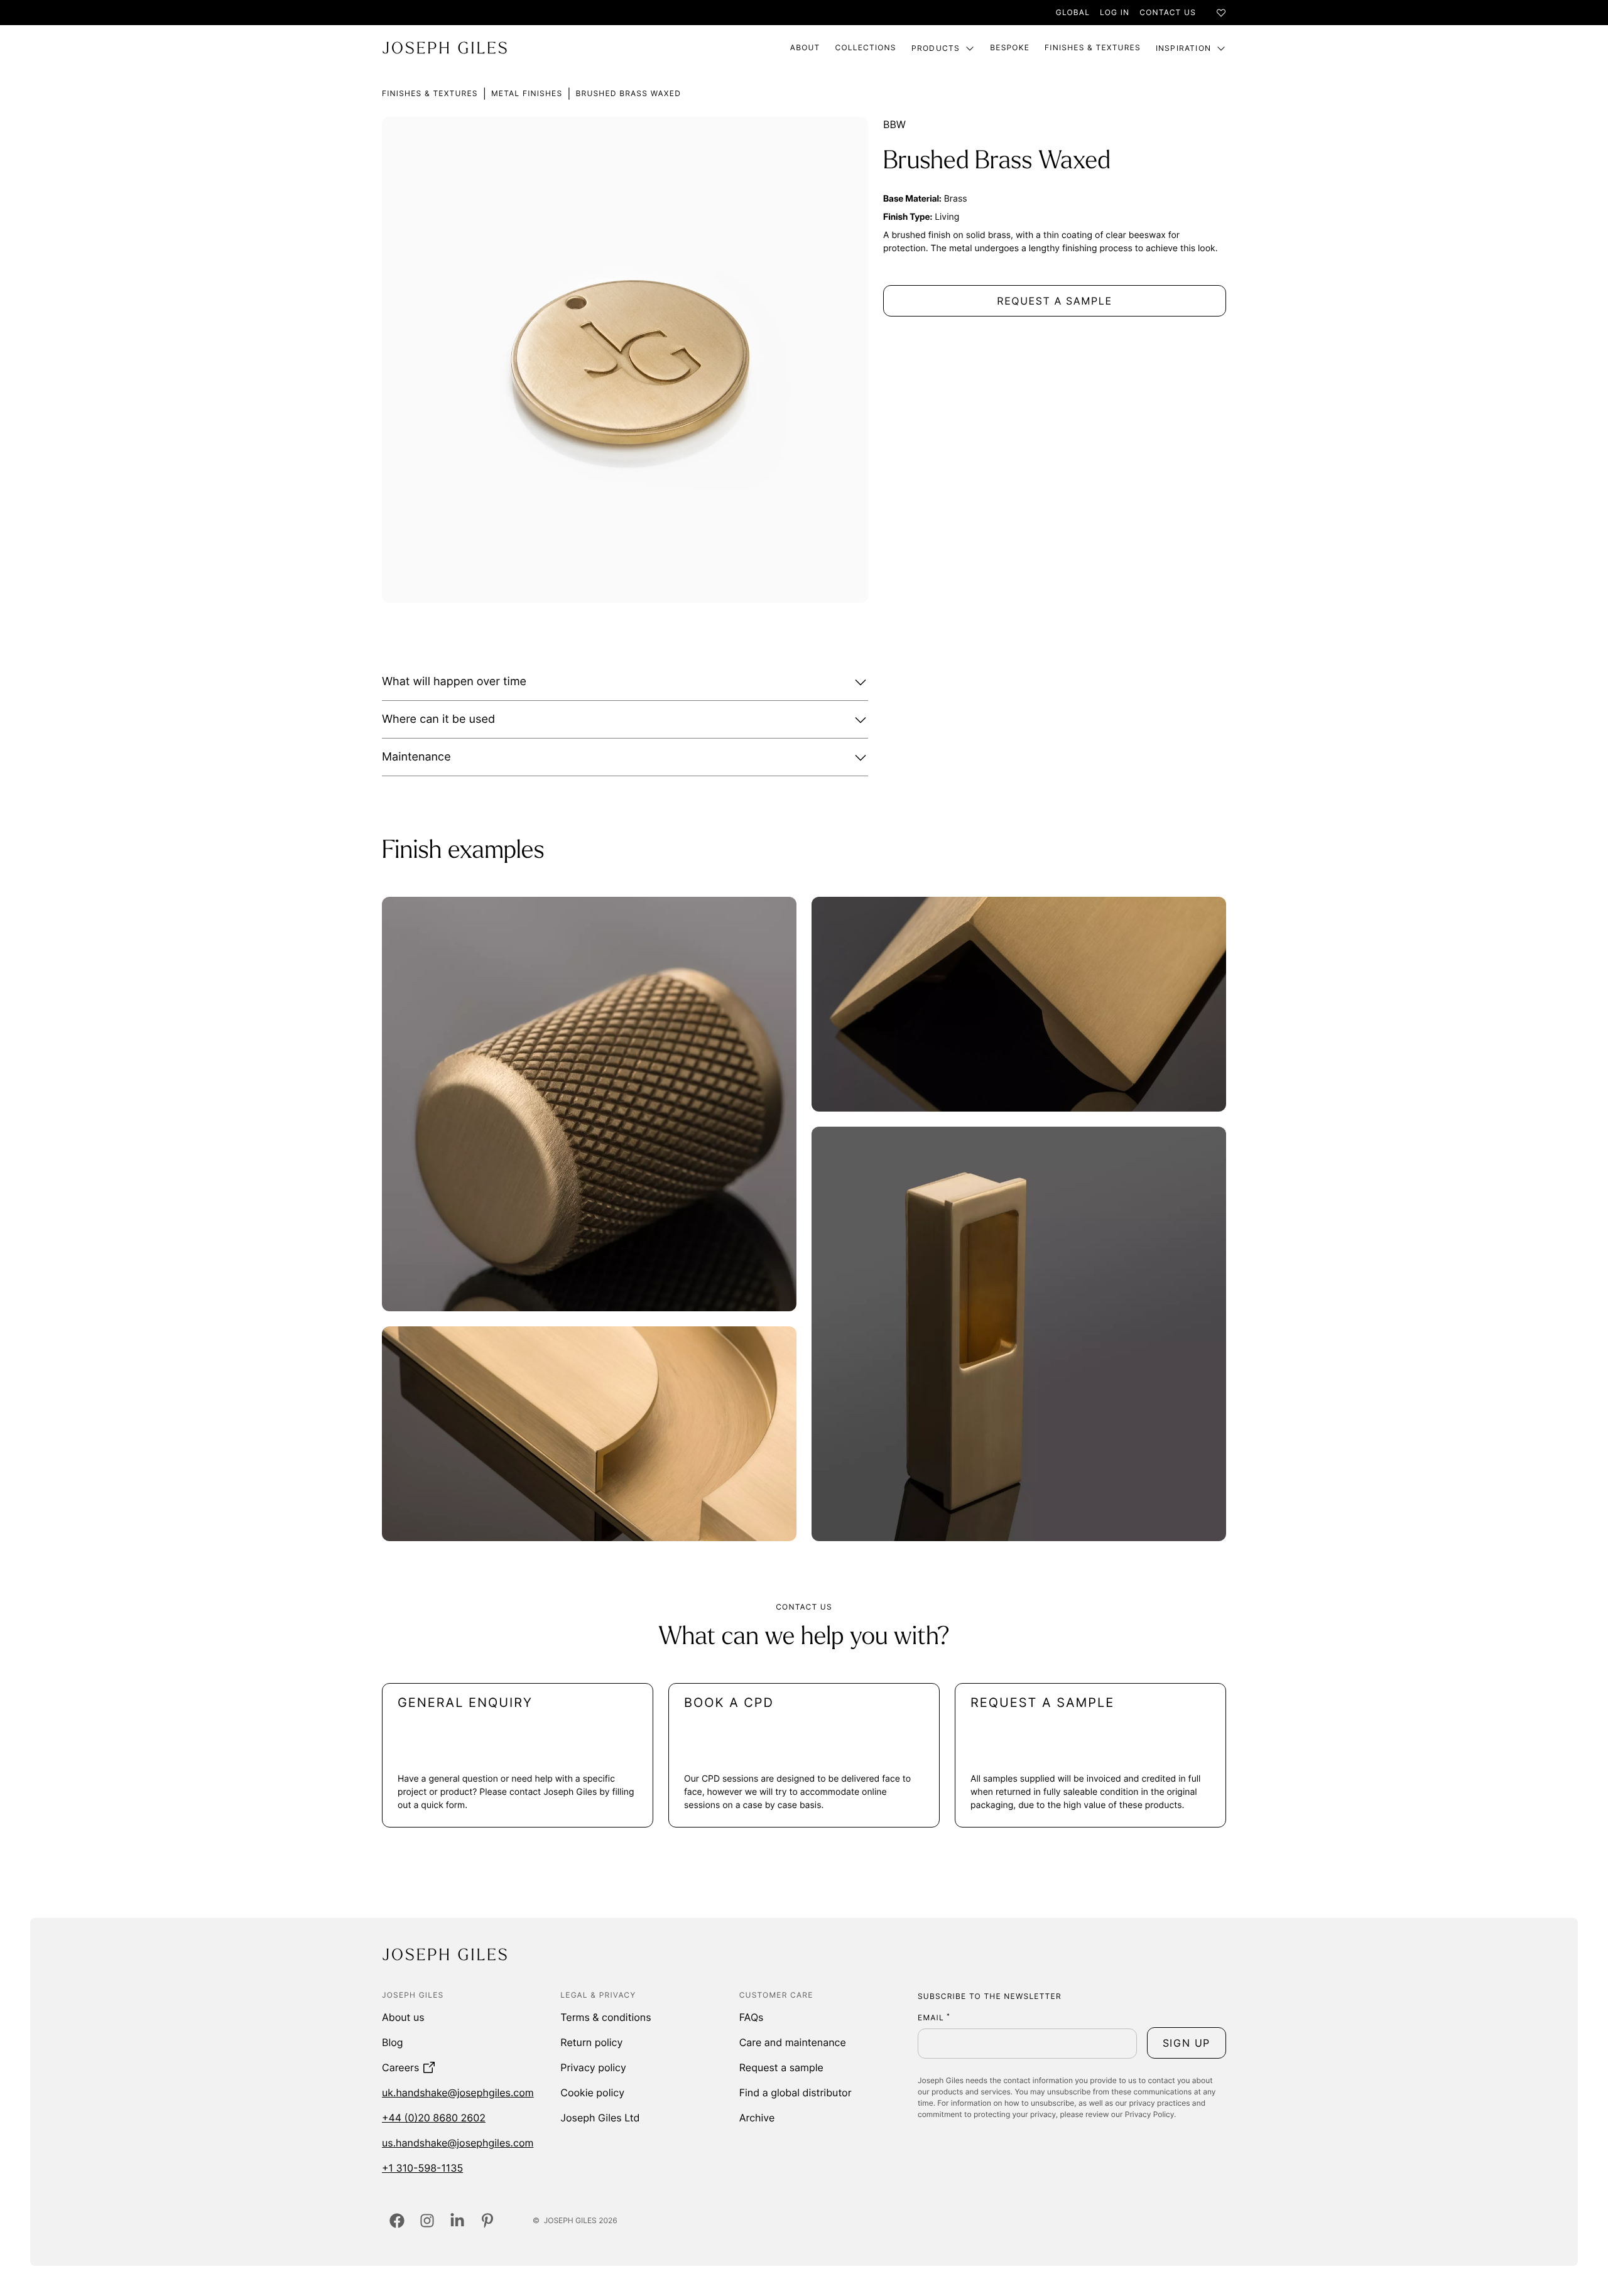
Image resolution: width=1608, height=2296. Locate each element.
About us (403, 2017)
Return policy (591, 2042)
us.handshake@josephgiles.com (458, 2143)
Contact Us (1168, 12)
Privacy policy (593, 2067)
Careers (400, 2067)
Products (936, 48)
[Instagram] (427, 2221)
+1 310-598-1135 (422, 2168)
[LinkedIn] (457, 2221)
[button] (625, 682)
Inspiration (1183, 48)
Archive (757, 2118)
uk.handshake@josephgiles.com (458, 2093)
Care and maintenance (793, 2042)
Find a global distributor (796, 2093)
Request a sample (781, 2067)
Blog (393, 2042)
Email (934, 2017)
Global (1073, 12)
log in (1115, 12)
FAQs (752, 2017)
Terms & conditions (606, 2017)
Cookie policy (592, 2093)
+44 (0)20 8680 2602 (434, 2118)
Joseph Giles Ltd (600, 2118)
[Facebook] (397, 2221)
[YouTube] (487, 2221)
